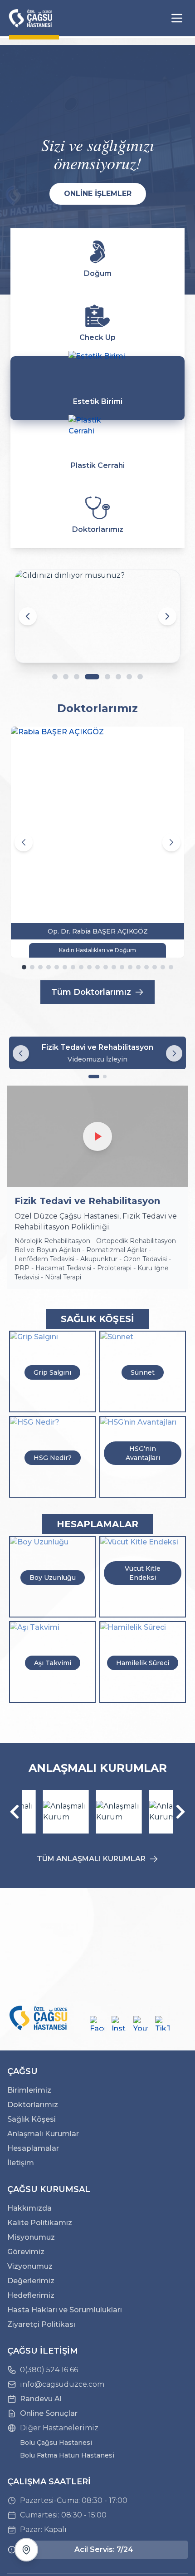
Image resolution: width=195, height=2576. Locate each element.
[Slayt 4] (92, 677)
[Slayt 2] (66, 677)
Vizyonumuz (30, 2266)
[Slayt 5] (107, 677)
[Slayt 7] (129, 677)
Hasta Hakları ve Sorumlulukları (65, 2310)
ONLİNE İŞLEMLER (98, 194)
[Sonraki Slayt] (167, 616)
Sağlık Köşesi (32, 2119)
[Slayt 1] (55, 677)
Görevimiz (26, 2252)
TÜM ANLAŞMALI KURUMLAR (91, 1859)
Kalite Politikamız (40, 2223)
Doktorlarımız (33, 2105)
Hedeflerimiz (31, 2295)
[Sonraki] (180, 1812)
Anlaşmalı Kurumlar (43, 2134)
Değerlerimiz (31, 2281)
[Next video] (174, 1053)
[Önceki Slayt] (28, 616)
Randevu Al (41, 2399)
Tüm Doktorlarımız (91, 992)
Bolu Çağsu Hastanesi (56, 2443)
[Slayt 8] (140, 677)
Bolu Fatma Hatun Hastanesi (67, 2455)
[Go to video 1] (94, 1077)
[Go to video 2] (105, 1077)
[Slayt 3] (77, 677)
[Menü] (177, 18)
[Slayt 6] (118, 677)
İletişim (21, 2163)
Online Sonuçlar (49, 2413)
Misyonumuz (31, 2237)
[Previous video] (21, 1053)
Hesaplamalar (33, 2148)
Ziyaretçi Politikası (41, 2324)
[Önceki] (15, 1812)
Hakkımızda (29, 2208)
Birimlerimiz (29, 2090)
